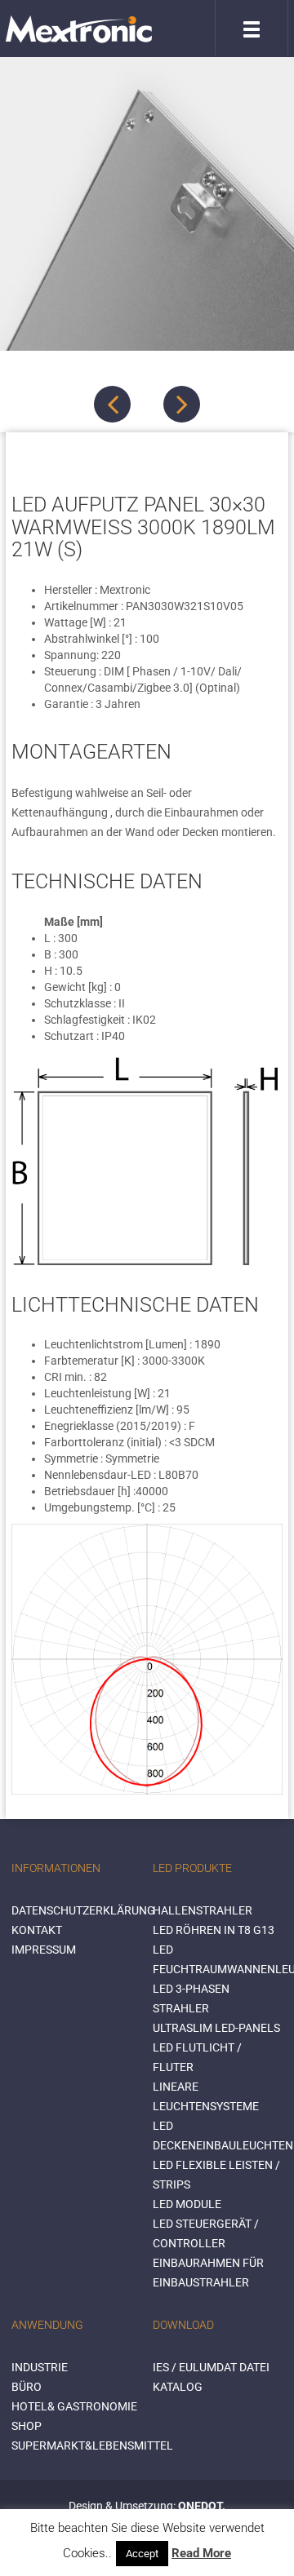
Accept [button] (142, 2554)
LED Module (187, 2204)
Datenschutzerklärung (83, 1910)
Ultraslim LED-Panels (216, 2028)
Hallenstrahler (203, 1910)
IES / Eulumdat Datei (211, 2367)
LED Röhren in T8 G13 (214, 1930)
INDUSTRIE (40, 2367)
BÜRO (27, 2387)
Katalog (178, 2387)
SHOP (27, 2426)
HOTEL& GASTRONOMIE (74, 2406)
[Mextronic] (79, 29)
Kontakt (37, 1930)
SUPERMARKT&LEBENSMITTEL (92, 2445)
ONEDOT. (202, 2506)
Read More (201, 2553)
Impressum (44, 1950)
